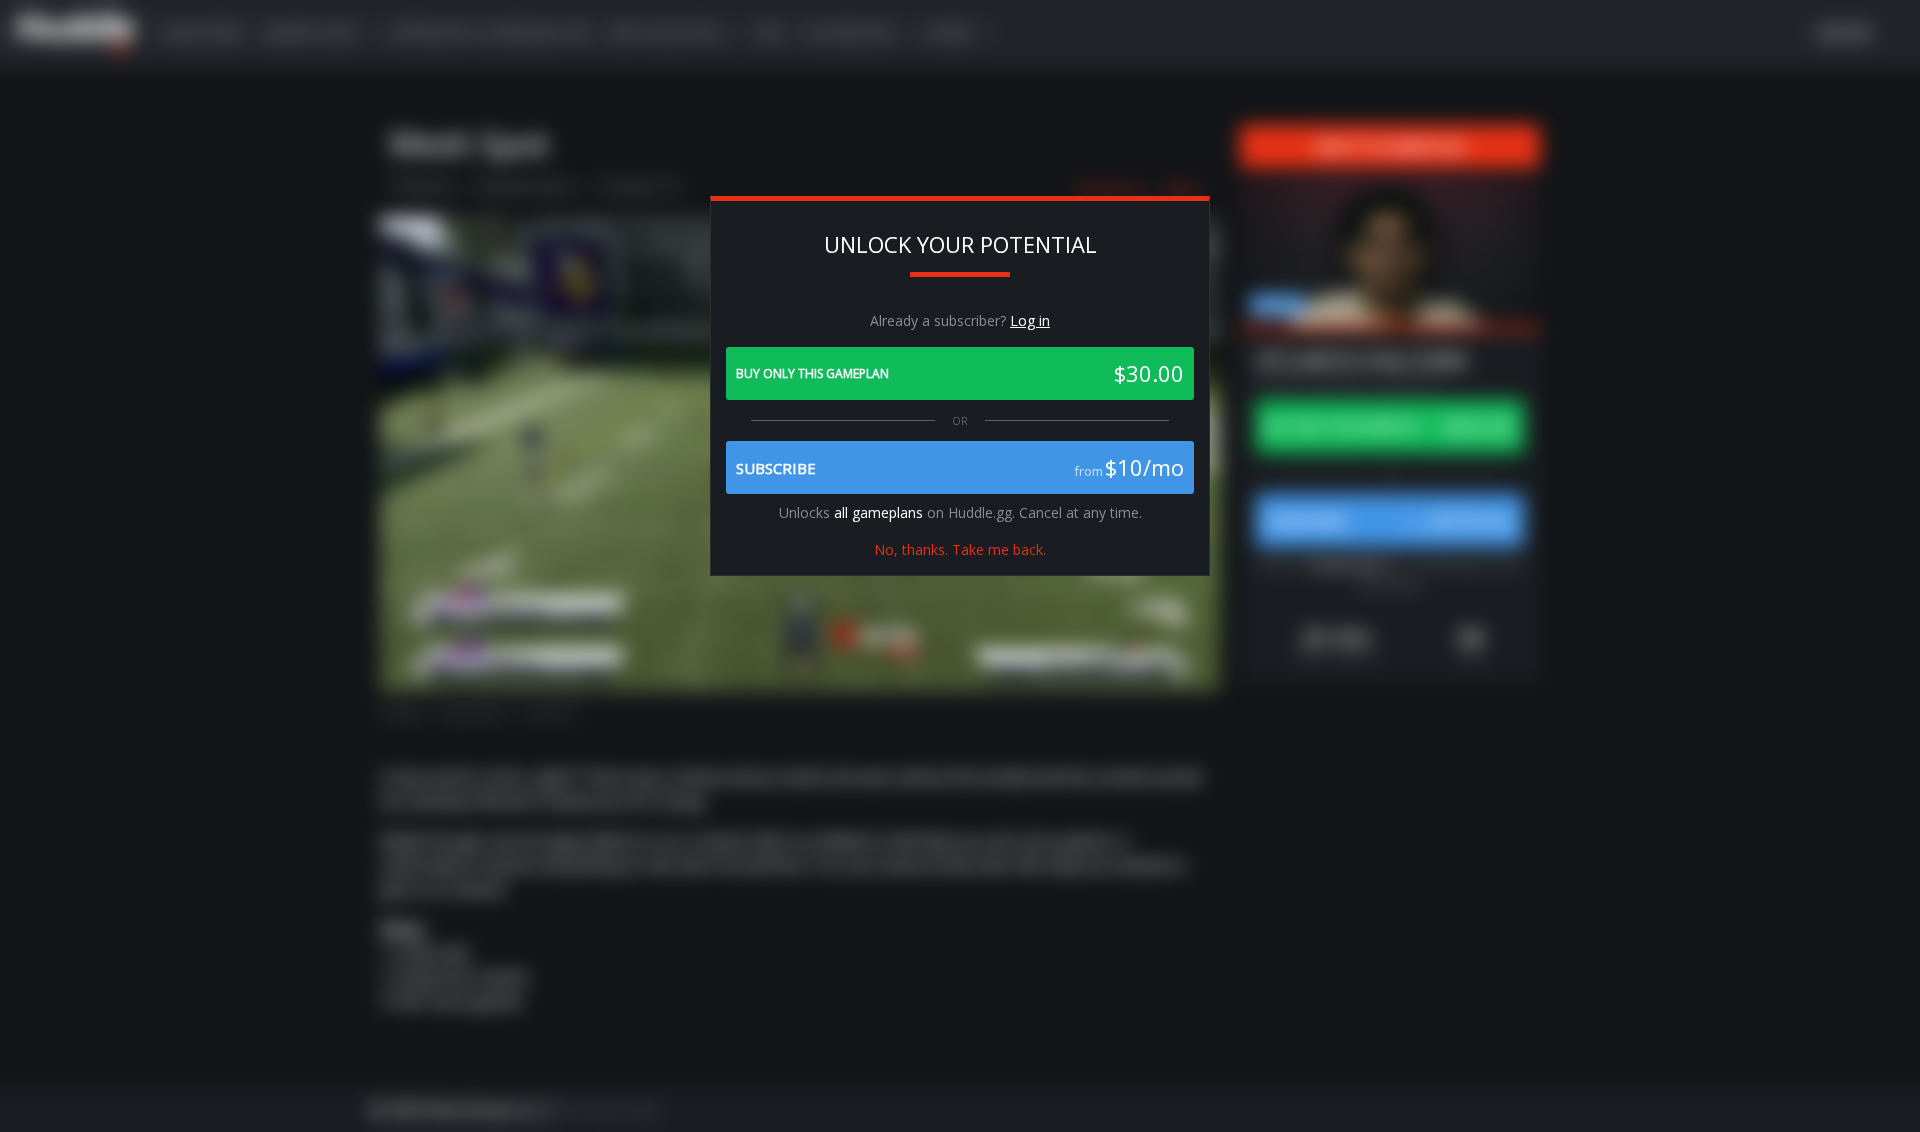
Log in (1030, 320)
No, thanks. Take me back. (960, 549)
